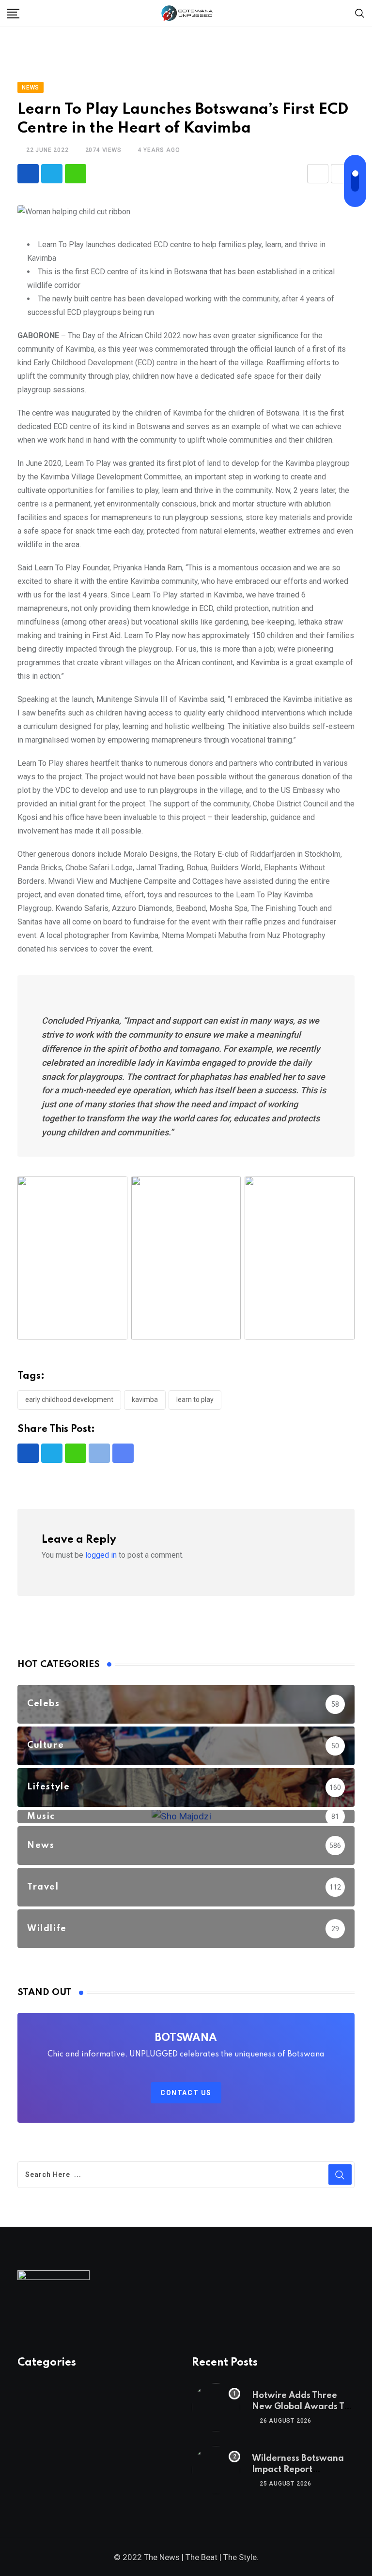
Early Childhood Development (69, 1400)
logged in (101, 1555)
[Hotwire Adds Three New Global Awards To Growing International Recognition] (216, 2407)
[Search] (360, 13)
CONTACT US (186, 2093)
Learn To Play (195, 1400)
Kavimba (145, 1400)
